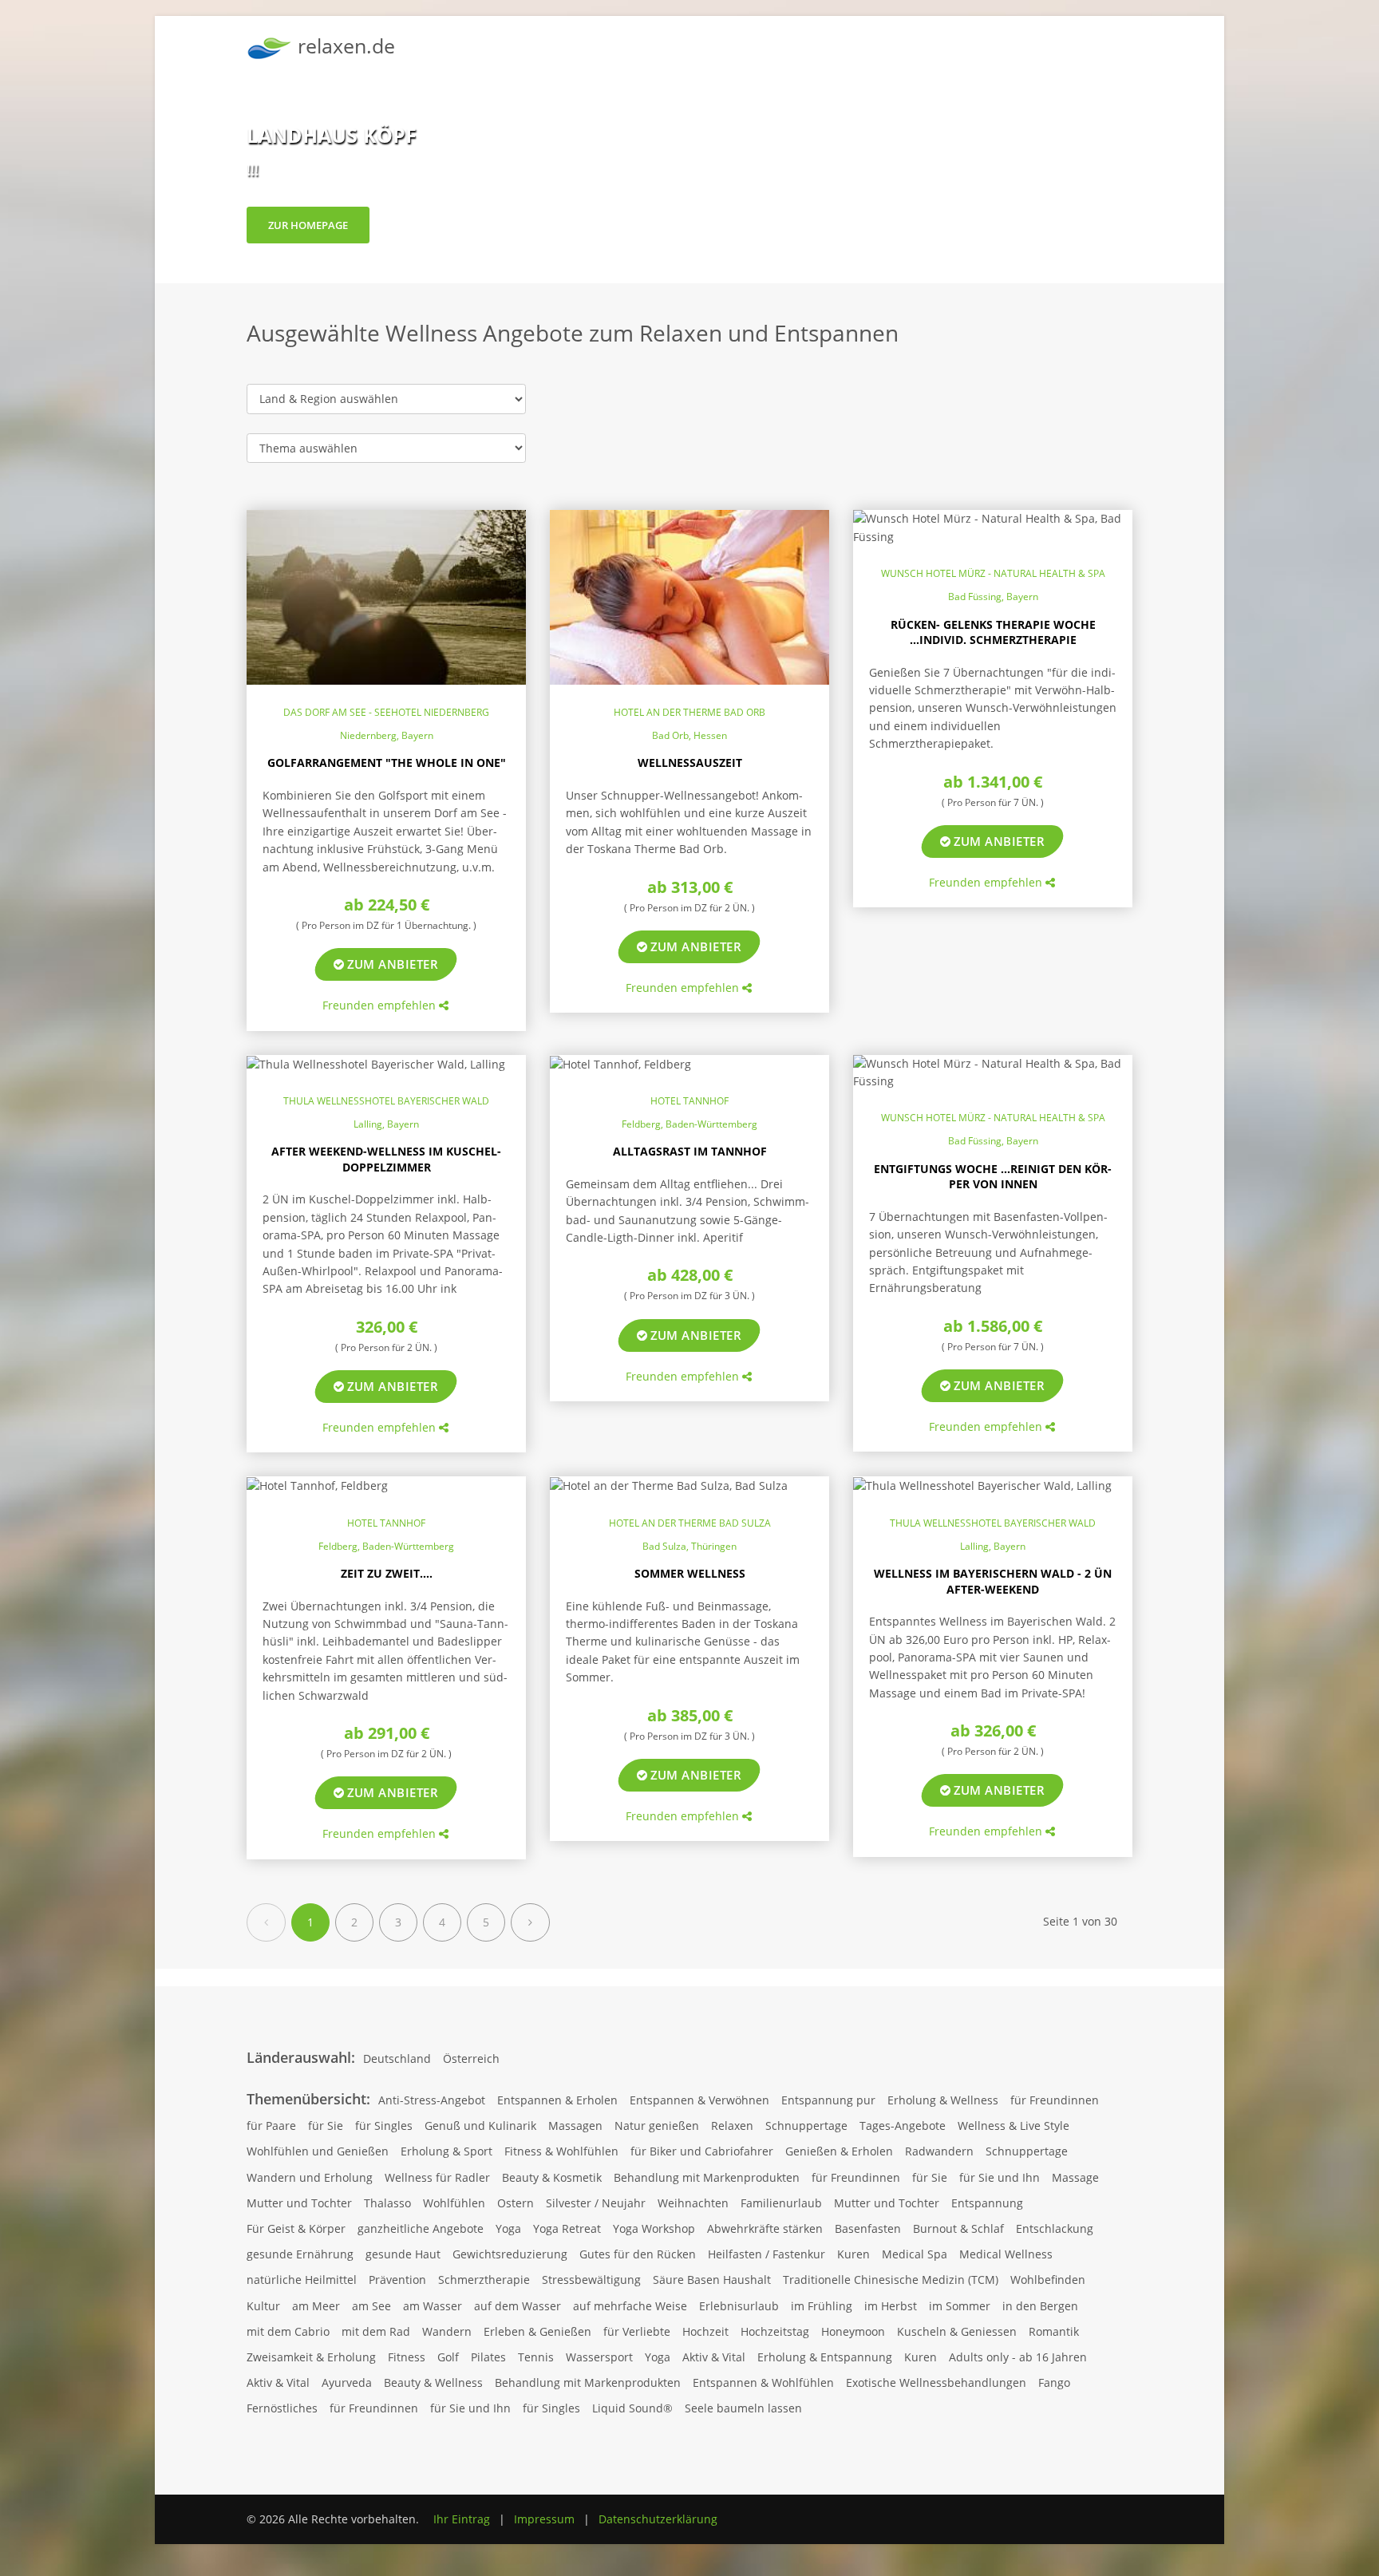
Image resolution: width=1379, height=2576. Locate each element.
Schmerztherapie (484, 2280)
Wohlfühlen (454, 2203)
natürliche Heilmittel (302, 2280)
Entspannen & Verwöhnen (699, 2100)
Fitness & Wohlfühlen (561, 2151)
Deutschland (397, 2058)
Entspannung (987, 2203)
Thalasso (387, 2203)
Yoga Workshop (654, 2228)
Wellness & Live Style (1014, 2126)
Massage (1075, 2177)
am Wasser (433, 2306)
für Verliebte (637, 2331)
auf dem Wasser (518, 2306)
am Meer (316, 2306)
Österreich (471, 2058)
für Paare (271, 2126)
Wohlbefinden (1048, 2280)
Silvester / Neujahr (596, 2203)
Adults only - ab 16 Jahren (1018, 2357)
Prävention (397, 2280)
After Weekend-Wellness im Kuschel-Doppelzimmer (386, 1159)
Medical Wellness (1006, 2254)
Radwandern (939, 2151)
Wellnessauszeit (690, 763)
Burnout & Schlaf (958, 2228)
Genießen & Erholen (839, 2151)
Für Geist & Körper (296, 2228)
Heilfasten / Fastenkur (767, 2254)
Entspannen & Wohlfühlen (763, 2382)
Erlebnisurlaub (739, 2306)
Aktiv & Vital (714, 2357)
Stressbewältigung (591, 2280)
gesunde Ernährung (300, 2254)
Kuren (853, 2254)
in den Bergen (1040, 2306)
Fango (1054, 2382)
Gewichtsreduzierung (510, 2254)
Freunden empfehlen (381, 1005)
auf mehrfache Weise (630, 2306)
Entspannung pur (828, 2100)
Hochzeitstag (775, 2331)
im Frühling (822, 2306)
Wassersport (599, 2357)
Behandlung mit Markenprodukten (707, 2177)
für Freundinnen (1055, 2100)
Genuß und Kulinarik (480, 2126)
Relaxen (732, 2126)
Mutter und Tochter (299, 2203)
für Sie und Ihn (1000, 2177)
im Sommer (960, 2306)
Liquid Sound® (632, 2408)
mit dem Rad (376, 2331)
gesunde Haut (403, 2254)
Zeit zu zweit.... (387, 1573)
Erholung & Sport (446, 2151)
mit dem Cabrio (288, 2331)
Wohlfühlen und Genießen (318, 2151)
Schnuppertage (806, 2126)
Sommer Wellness (690, 1573)
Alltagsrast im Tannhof (690, 1151)
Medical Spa (915, 2254)
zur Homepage (308, 225)
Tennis (536, 2357)
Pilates (488, 2357)
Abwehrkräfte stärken (765, 2228)
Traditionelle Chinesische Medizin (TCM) (891, 2280)
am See (371, 2306)
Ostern (516, 2203)
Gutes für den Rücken (638, 2254)
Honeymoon (853, 2331)
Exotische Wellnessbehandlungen (936, 2382)
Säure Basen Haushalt (712, 2280)
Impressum (544, 2519)
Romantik (1054, 2331)
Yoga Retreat (567, 2228)
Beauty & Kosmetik (552, 2177)
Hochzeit (705, 2331)
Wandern (447, 2331)
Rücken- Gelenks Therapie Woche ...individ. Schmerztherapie (993, 632)
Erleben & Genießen (537, 2331)
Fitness (407, 2357)
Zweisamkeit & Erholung (311, 2357)
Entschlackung (1055, 2228)
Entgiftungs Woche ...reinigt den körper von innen (993, 1177)
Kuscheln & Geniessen (957, 2331)
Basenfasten (868, 2228)
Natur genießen (657, 2126)
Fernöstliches (282, 2408)
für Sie (326, 2126)
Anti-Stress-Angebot (432, 2100)
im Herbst (891, 2306)
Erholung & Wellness (943, 2100)
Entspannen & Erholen (557, 2100)
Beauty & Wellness (433, 2382)
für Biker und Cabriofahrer (702, 2151)
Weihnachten (693, 2203)
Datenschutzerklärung (658, 2519)
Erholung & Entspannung (825, 2357)
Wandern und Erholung (310, 2177)
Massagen (575, 2126)
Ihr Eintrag (462, 2519)
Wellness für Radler (437, 2177)
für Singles (384, 2126)
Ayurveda (347, 2382)
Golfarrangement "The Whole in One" (387, 763)
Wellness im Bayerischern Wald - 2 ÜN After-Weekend (993, 1581)
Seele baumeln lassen (743, 2408)
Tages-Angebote (903, 2126)
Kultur (263, 2306)
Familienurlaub (781, 2203)
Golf (448, 2357)
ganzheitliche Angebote (421, 2228)
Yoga (508, 2228)
